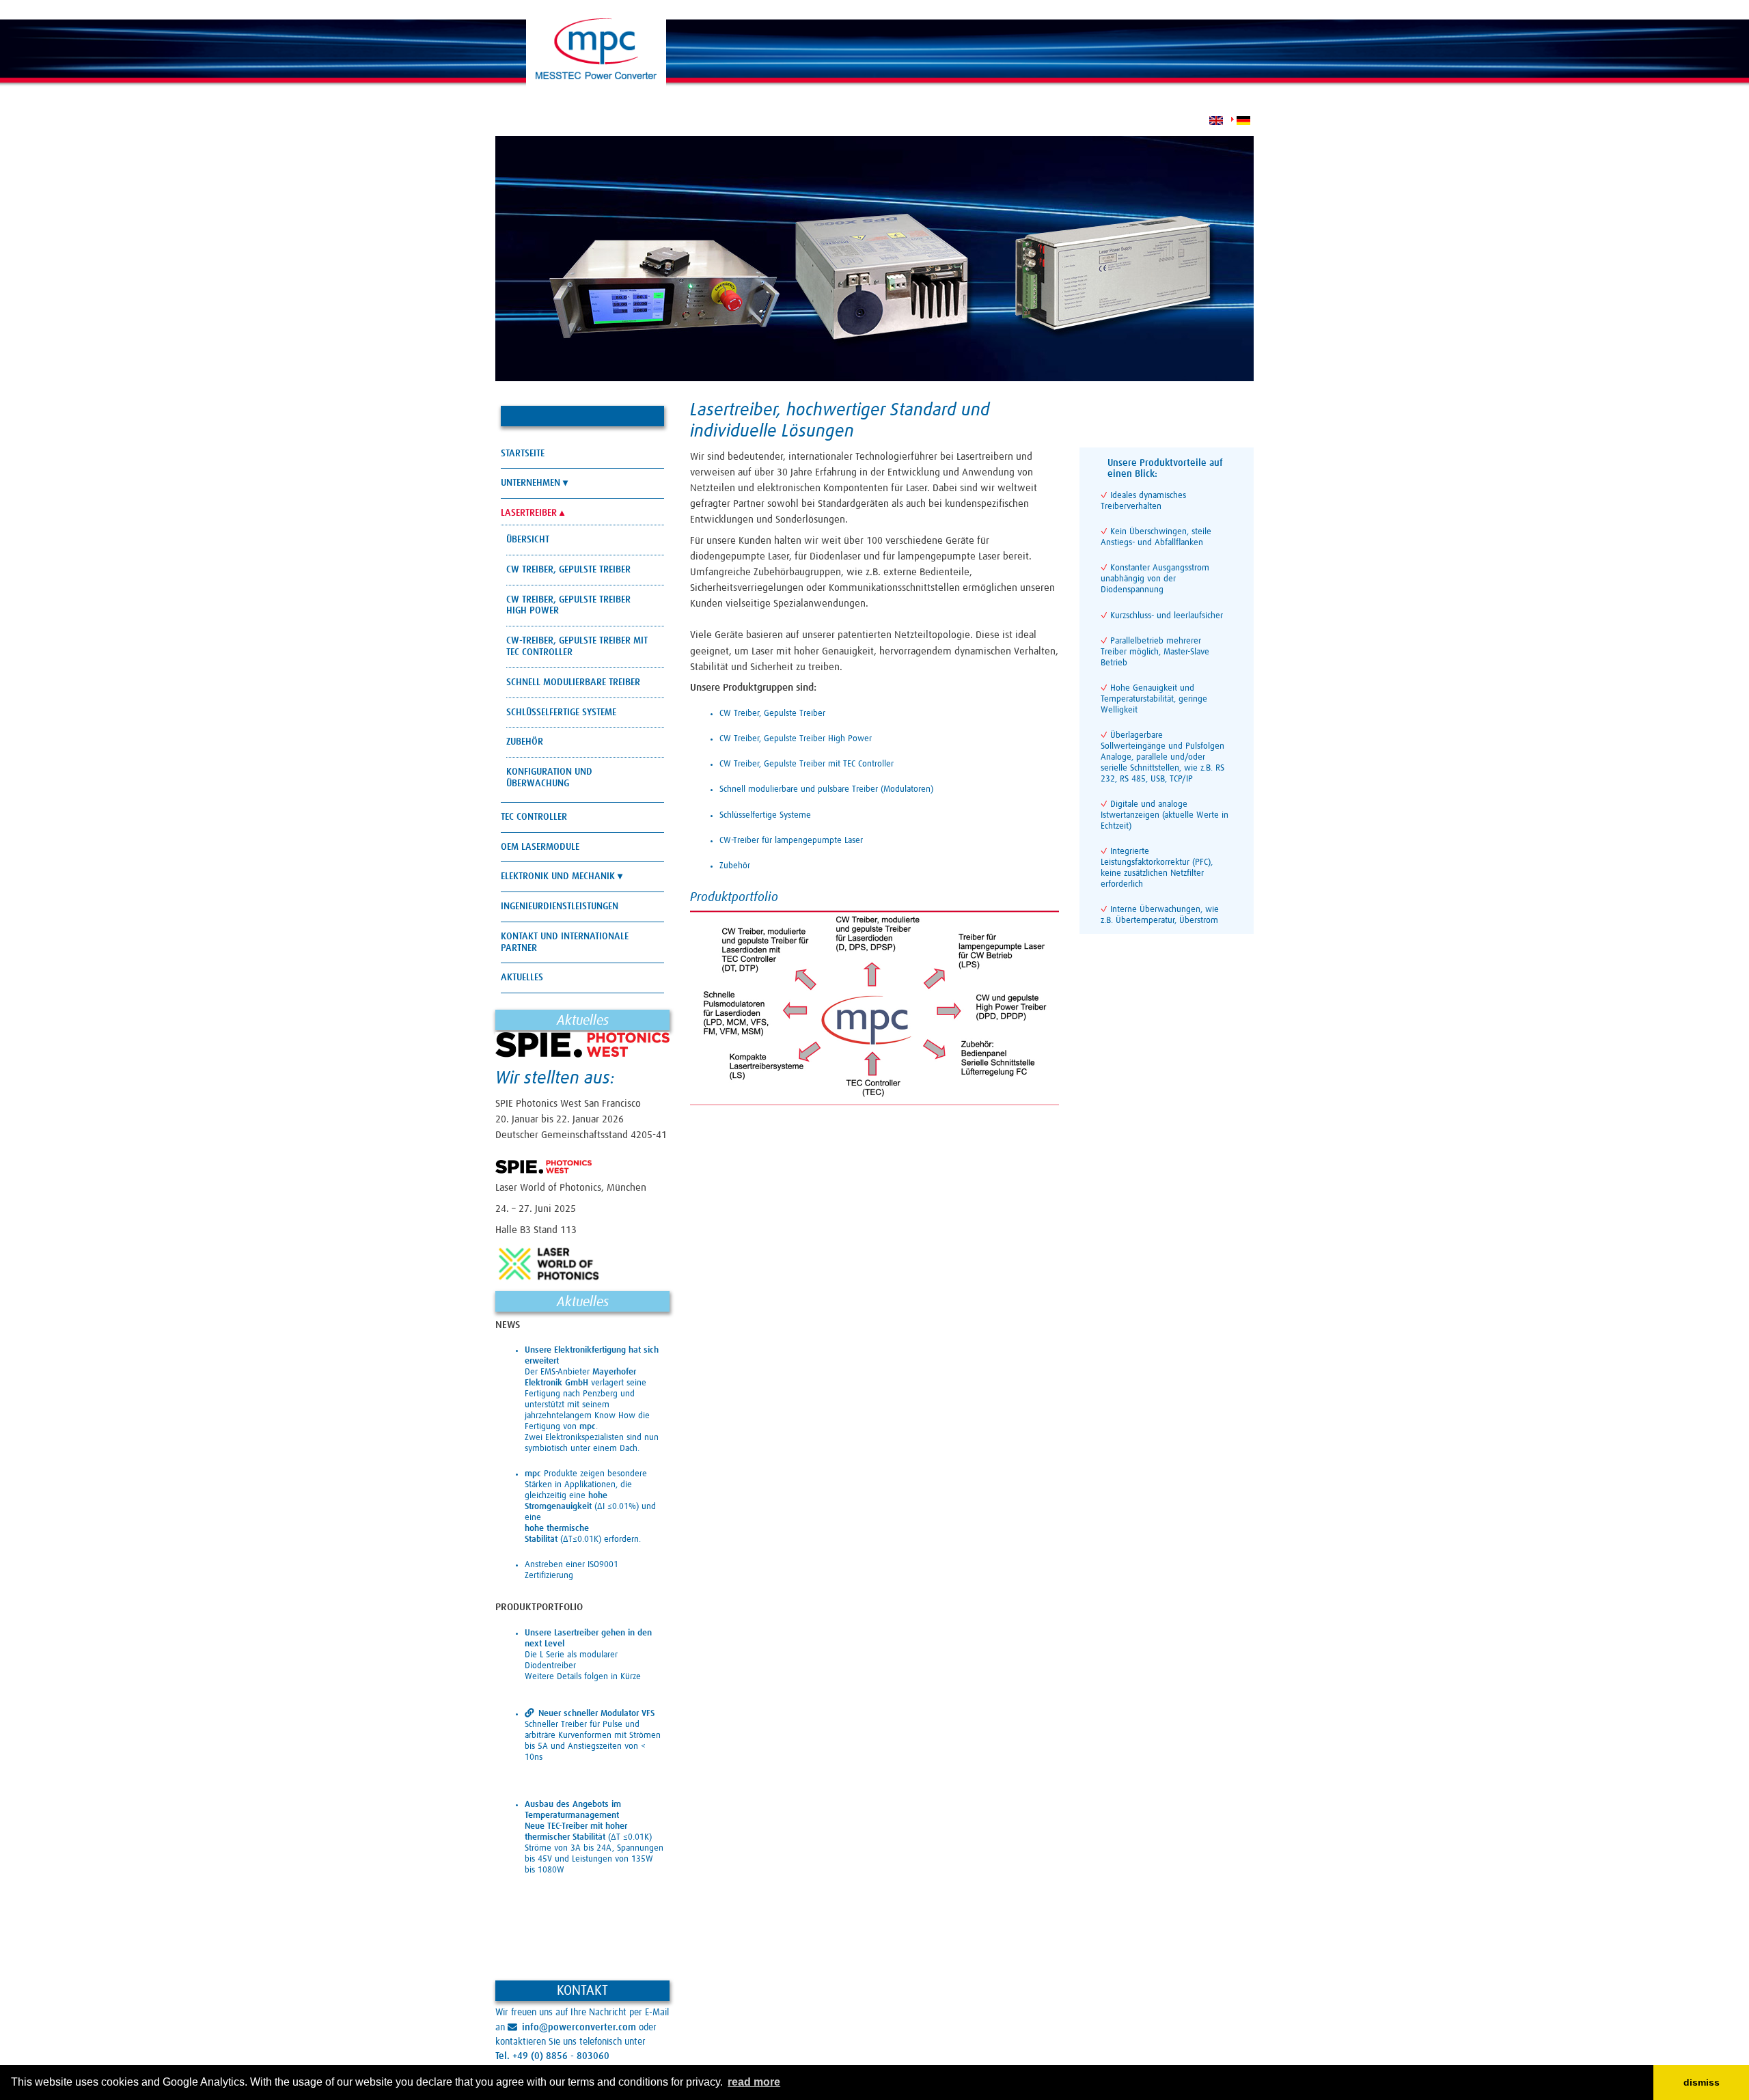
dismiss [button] (1702, 2082)
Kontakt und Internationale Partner (565, 942)
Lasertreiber (529, 513)
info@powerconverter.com (579, 2028)
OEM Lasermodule (540, 847)
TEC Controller (534, 817)
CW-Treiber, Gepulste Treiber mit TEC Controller (577, 647)
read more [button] (754, 2082)
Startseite (523, 454)
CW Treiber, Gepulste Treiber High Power (568, 606)
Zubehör (525, 742)
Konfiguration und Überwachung (549, 778)
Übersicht (528, 540)
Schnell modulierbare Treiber (573, 682)
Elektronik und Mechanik (558, 876)
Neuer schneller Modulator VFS (596, 1714)
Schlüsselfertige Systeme (561, 713)
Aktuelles (522, 978)
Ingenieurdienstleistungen (560, 907)
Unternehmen (531, 483)
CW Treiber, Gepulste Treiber (568, 570)
